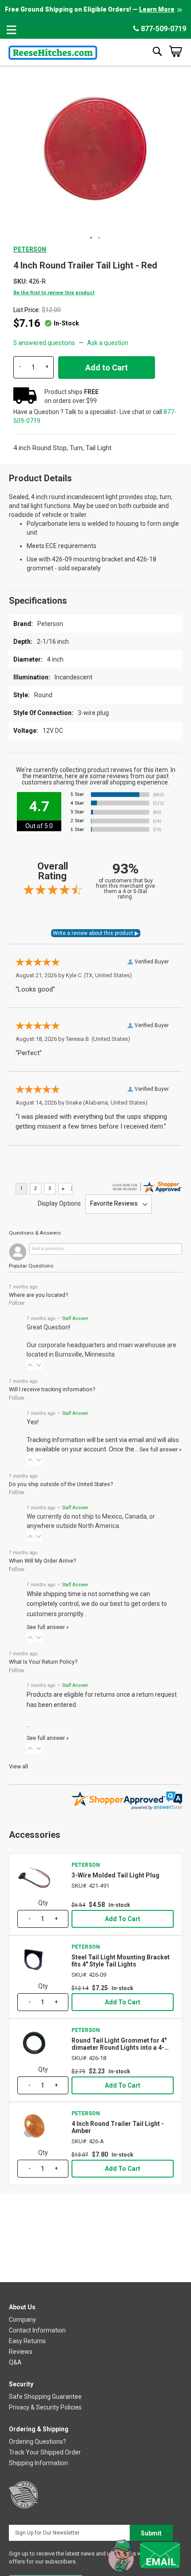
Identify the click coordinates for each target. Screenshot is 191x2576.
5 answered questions (44, 343)
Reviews (21, 2352)
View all (18, 1766)
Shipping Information (38, 2463)
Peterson (30, 249)
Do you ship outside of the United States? (61, 1484)
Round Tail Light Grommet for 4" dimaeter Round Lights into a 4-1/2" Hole (119, 2044)
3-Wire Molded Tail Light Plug (115, 1875)
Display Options (59, 1203)
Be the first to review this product (54, 293)
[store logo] (53, 51)
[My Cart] (175, 51)
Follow (17, 1303)
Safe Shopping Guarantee (45, 2397)
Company (22, 2320)
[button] (92, 238)
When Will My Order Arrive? (42, 1561)
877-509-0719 (163, 29)
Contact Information (37, 2330)
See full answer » (161, 1449)
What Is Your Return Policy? (43, 1662)
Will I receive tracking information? (52, 1389)
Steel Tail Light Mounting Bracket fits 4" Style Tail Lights (121, 1961)
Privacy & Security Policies (45, 2407)
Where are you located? (38, 1295)
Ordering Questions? (38, 2442)
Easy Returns (27, 2341)
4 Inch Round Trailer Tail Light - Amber (118, 2127)
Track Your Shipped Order (45, 2452)
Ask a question (108, 343)
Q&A (15, 2362)
